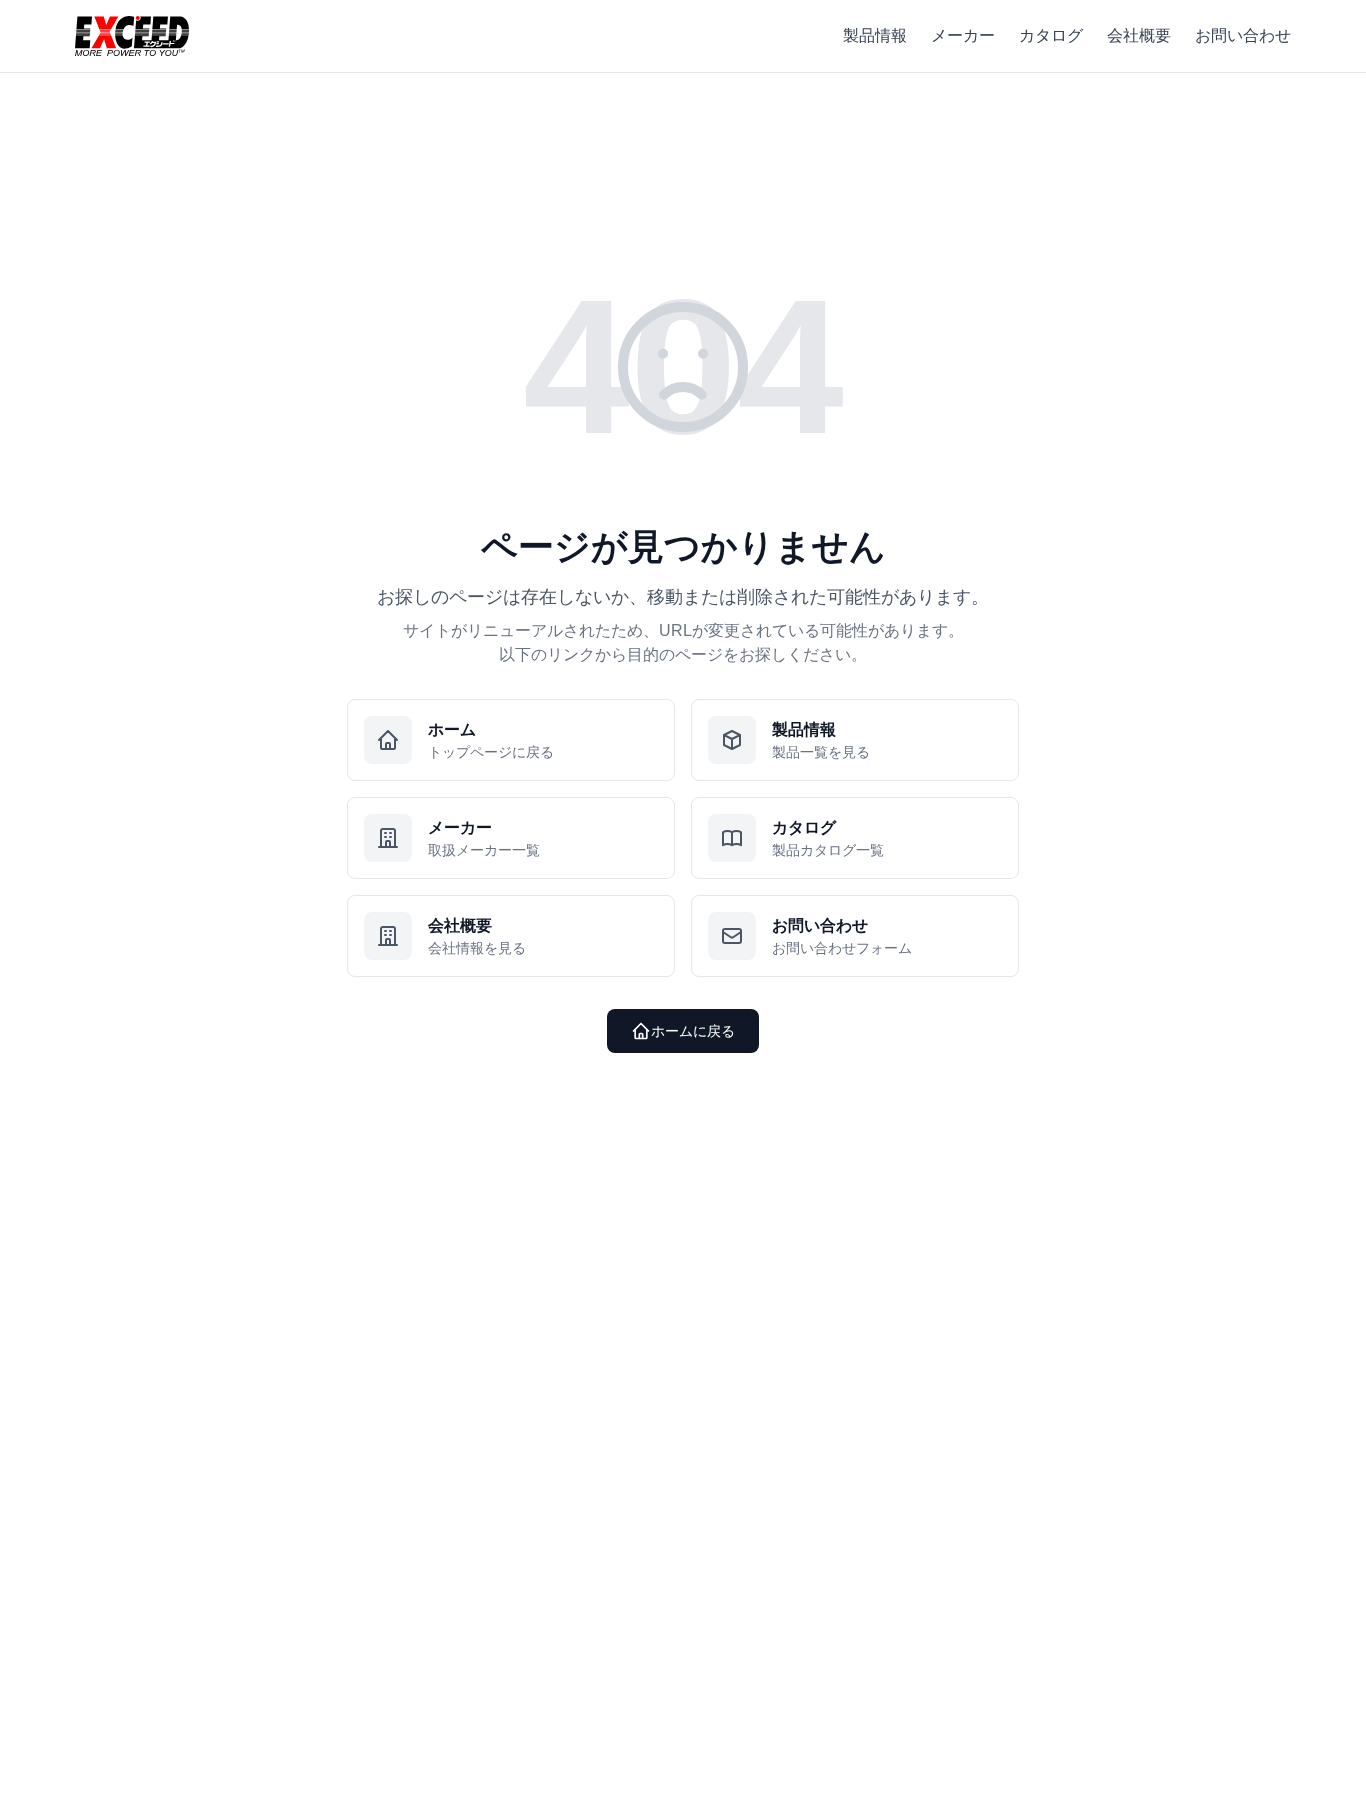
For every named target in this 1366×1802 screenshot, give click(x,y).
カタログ (1051, 35)
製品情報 (875, 35)
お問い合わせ (1243, 35)
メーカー (963, 35)
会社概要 (1139, 35)
